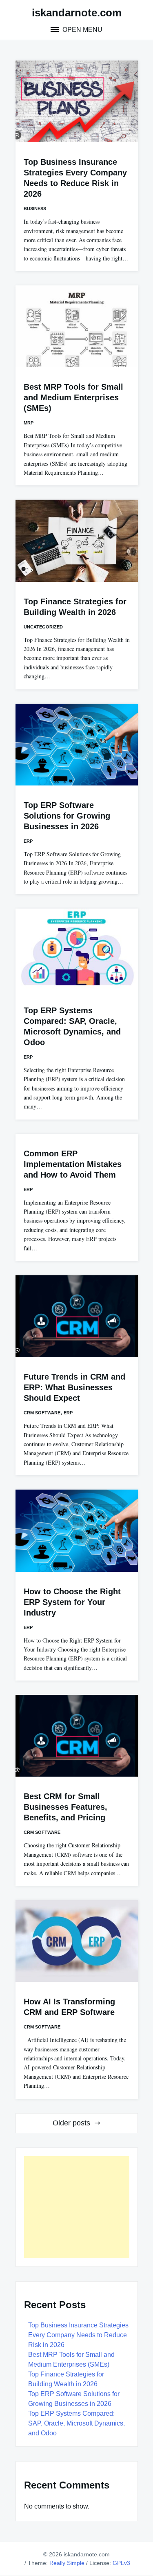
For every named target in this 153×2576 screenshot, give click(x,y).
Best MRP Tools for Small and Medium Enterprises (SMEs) (73, 397)
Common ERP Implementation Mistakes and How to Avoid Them (73, 1164)
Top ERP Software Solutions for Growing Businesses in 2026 (67, 816)
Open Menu (82, 30)
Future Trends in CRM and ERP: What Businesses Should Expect (74, 1387)
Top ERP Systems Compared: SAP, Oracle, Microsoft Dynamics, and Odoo (76, 2423)
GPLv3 (121, 2563)
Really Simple (67, 2563)
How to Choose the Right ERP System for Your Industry (72, 1602)
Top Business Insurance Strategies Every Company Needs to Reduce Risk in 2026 (78, 2335)
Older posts (71, 2123)
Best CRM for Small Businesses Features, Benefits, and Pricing (65, 1807)
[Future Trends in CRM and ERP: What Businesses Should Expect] (77, 1316)
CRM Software (42, 1413)
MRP (29, 423)
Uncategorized (43, 627)
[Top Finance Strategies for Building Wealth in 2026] (77, 541)
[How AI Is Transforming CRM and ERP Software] (77, 1941)
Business (35, 209)
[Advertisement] (77, 2207)
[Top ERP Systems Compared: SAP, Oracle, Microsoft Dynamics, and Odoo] (77, 949)
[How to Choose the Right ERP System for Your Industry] (77, 1530)
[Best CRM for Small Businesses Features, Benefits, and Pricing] (77, 1736)
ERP (28, 841)
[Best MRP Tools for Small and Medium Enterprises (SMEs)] (77, 326)
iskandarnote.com (77, 13)
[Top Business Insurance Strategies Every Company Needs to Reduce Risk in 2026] (77, 101)
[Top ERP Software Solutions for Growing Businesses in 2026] (77, 745)
